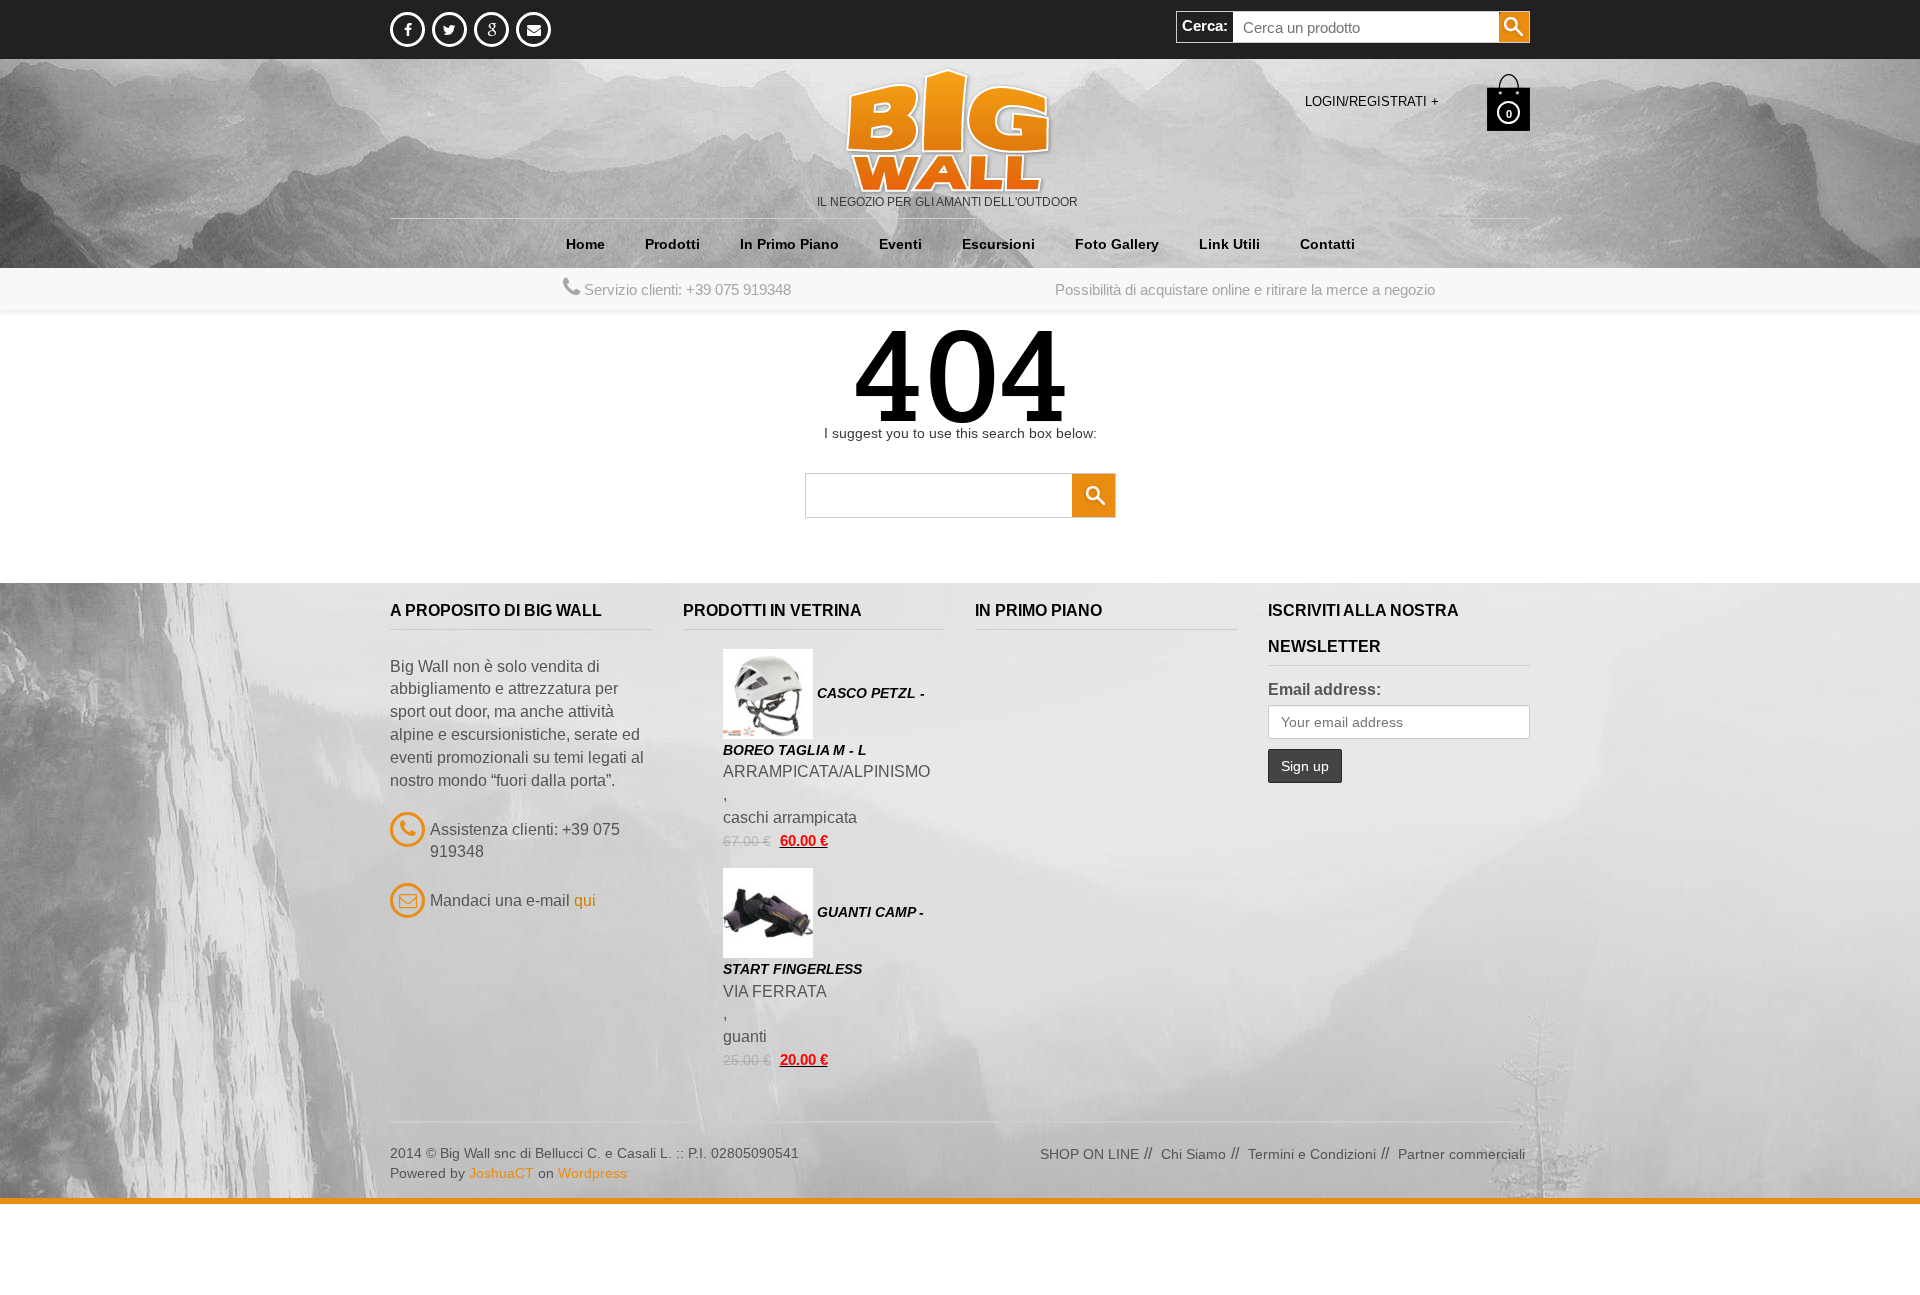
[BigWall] (948, 129)
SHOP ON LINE (1089, 1245)
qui (585, 991)
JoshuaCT (501, 1264)
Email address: (1324, 780)
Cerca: (1205, 25)
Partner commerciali (1461, 1245)
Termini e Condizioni (1312, 1245)
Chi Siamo (1193, 1245)
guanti (745, 1127)
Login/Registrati (1372, 101)
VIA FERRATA (775, 1082)
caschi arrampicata (790, 908)
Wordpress (592, 1264)
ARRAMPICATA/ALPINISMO (826, 862)
